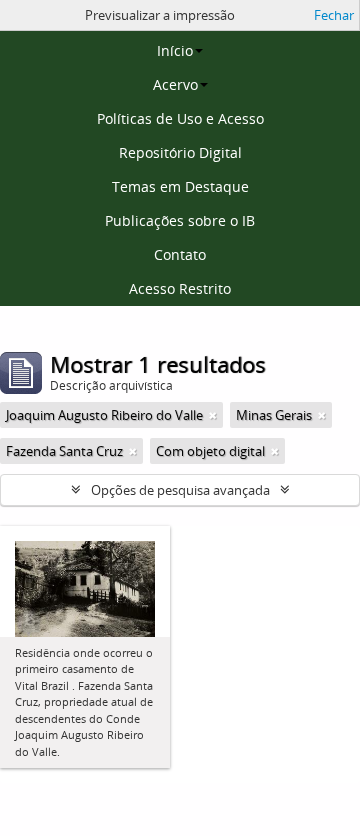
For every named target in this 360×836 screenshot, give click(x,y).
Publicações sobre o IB (180, 220)
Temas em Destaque (180, 186)
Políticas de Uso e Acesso (180, 118)
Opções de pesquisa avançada (180, 490)
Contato (180, 254)
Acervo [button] (175, 84)
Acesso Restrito (180, 288)
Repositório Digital (180, 152)
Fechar (334, 15)
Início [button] (175, 50)
